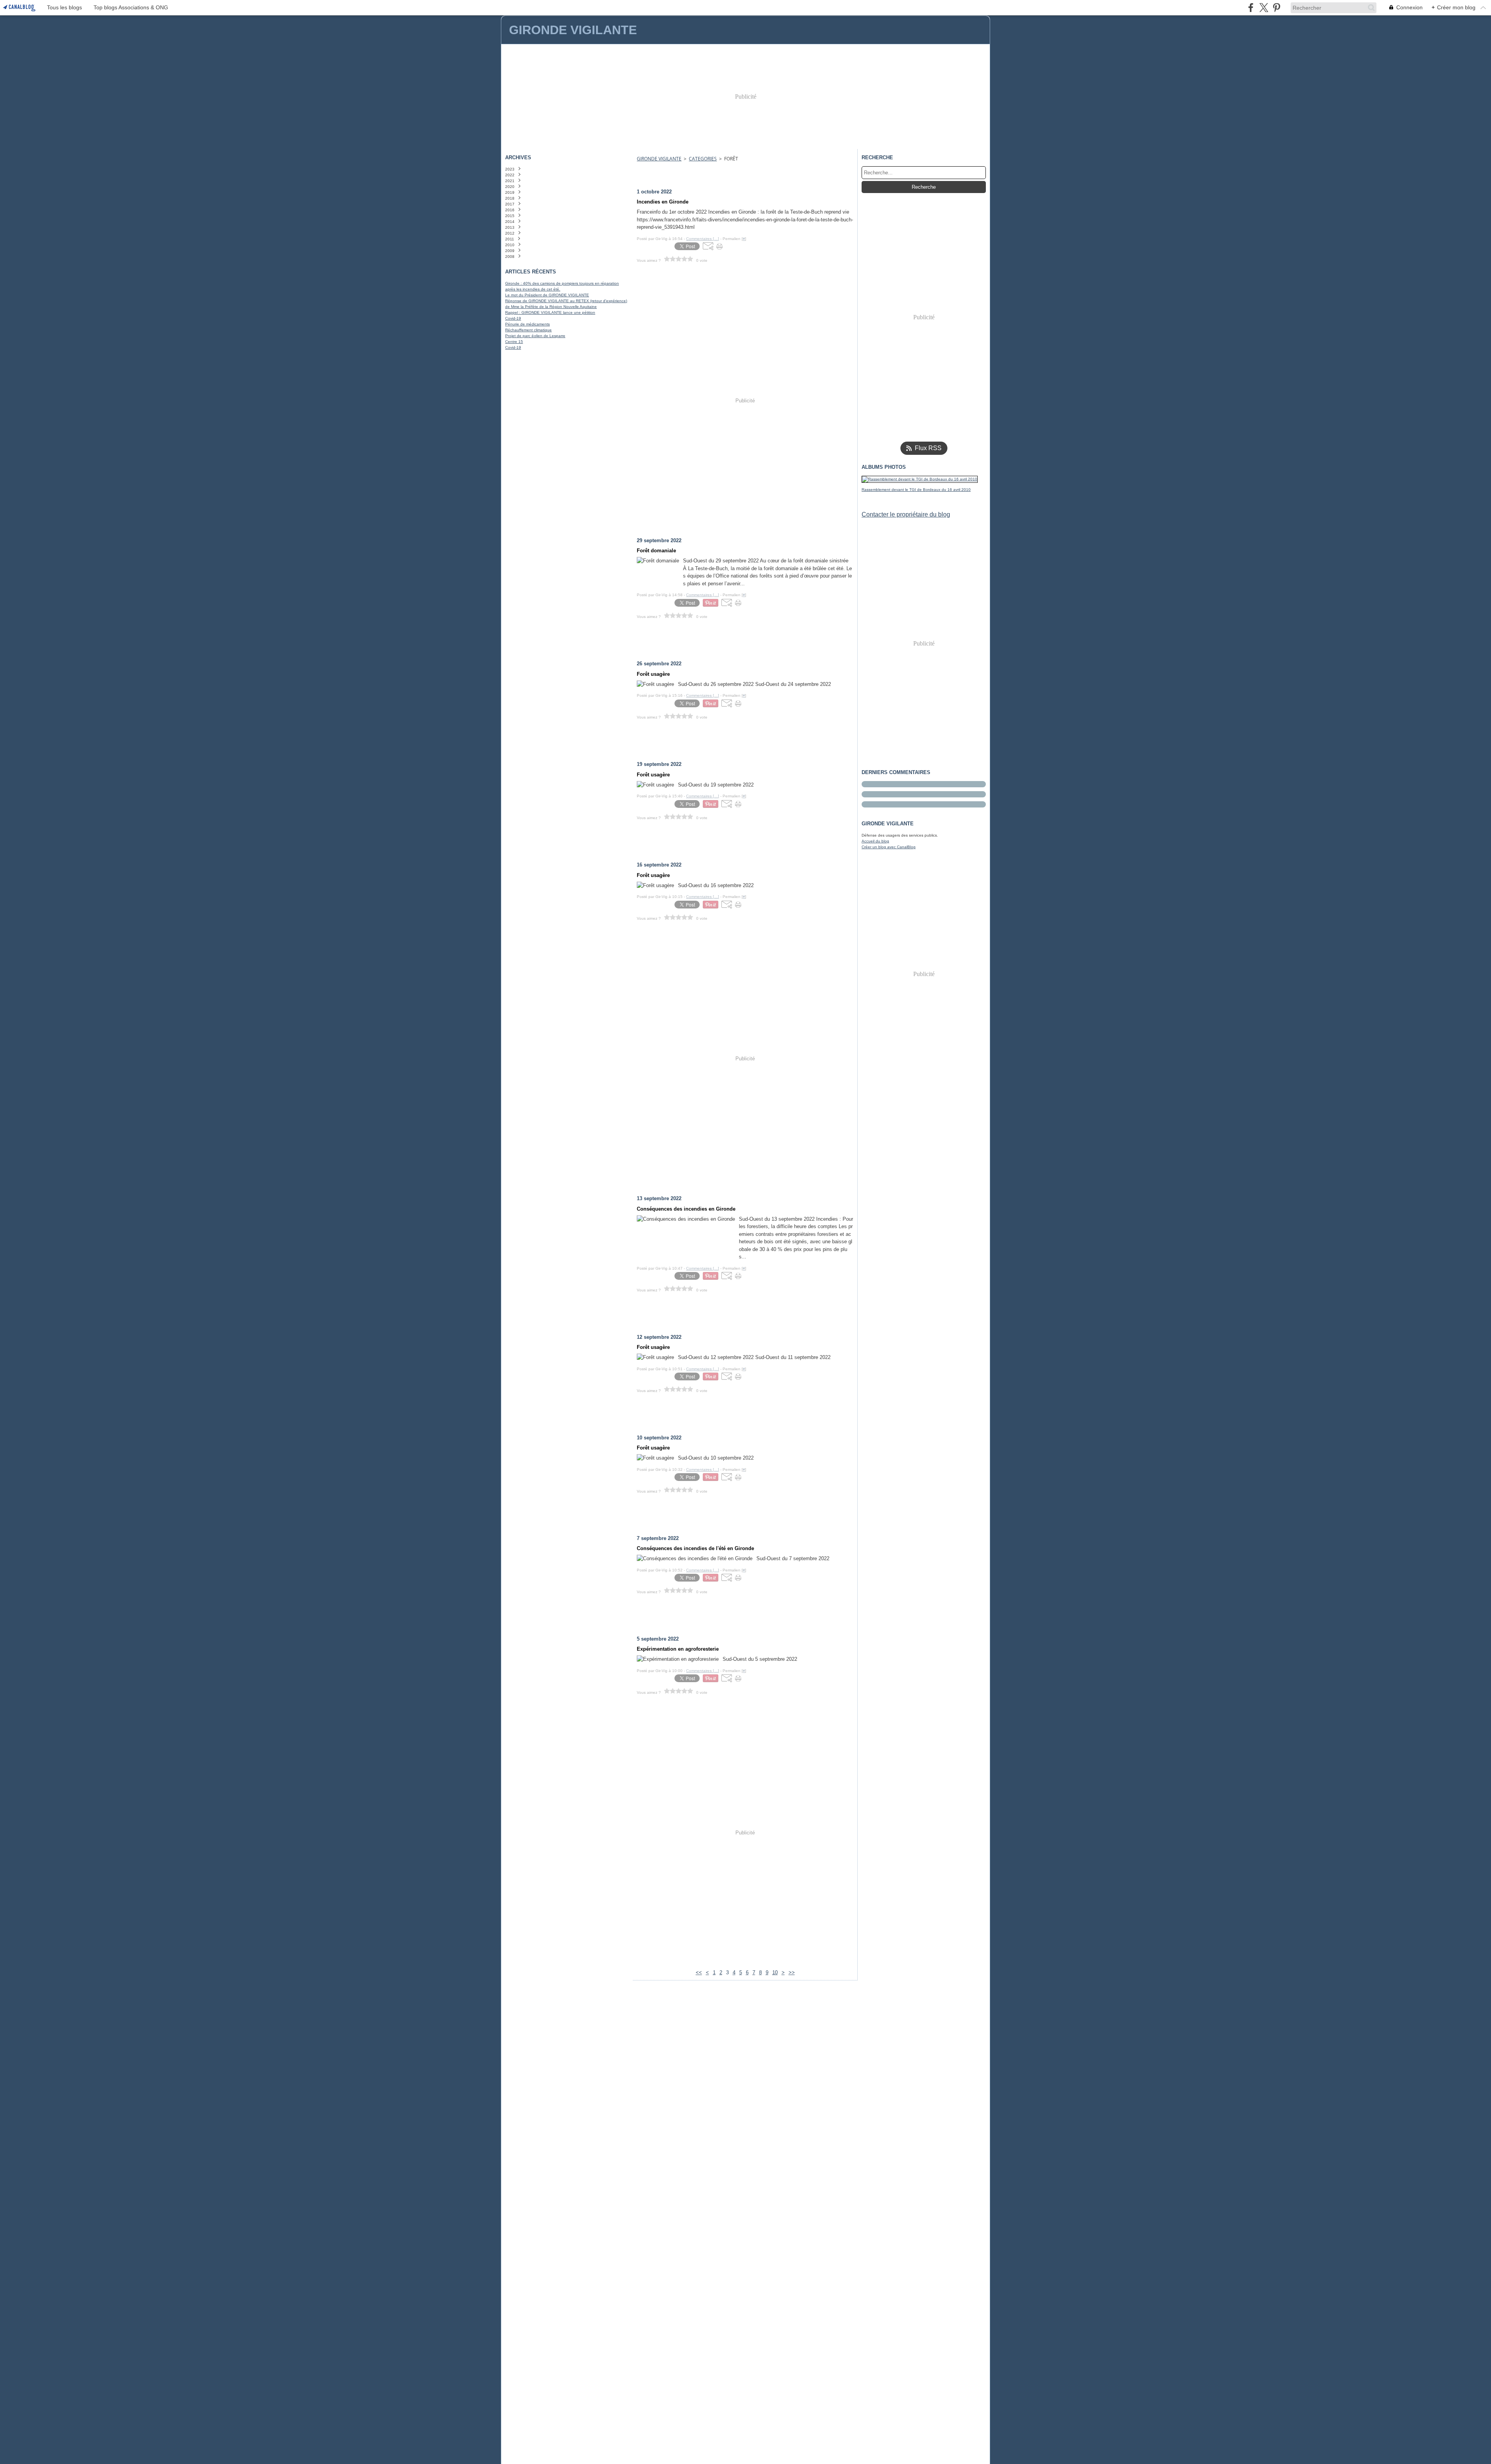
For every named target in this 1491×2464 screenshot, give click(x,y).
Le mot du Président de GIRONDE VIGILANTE (547, 295)
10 (775, 1972)
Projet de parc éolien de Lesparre (535, 336)
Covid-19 (513, 318)
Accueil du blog (875, 841)
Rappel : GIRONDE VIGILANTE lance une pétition (550, 312)
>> (792, 1972)
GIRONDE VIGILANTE (659, 159)
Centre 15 (514, 342)
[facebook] (1251, 8)
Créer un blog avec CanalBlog (889, 847)
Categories (703, 159)
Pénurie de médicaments (527, 324)
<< (699, 1972)
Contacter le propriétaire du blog (906, 514)
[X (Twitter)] (1264, 8)
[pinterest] (1276, 8)
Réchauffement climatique (528, 330)
